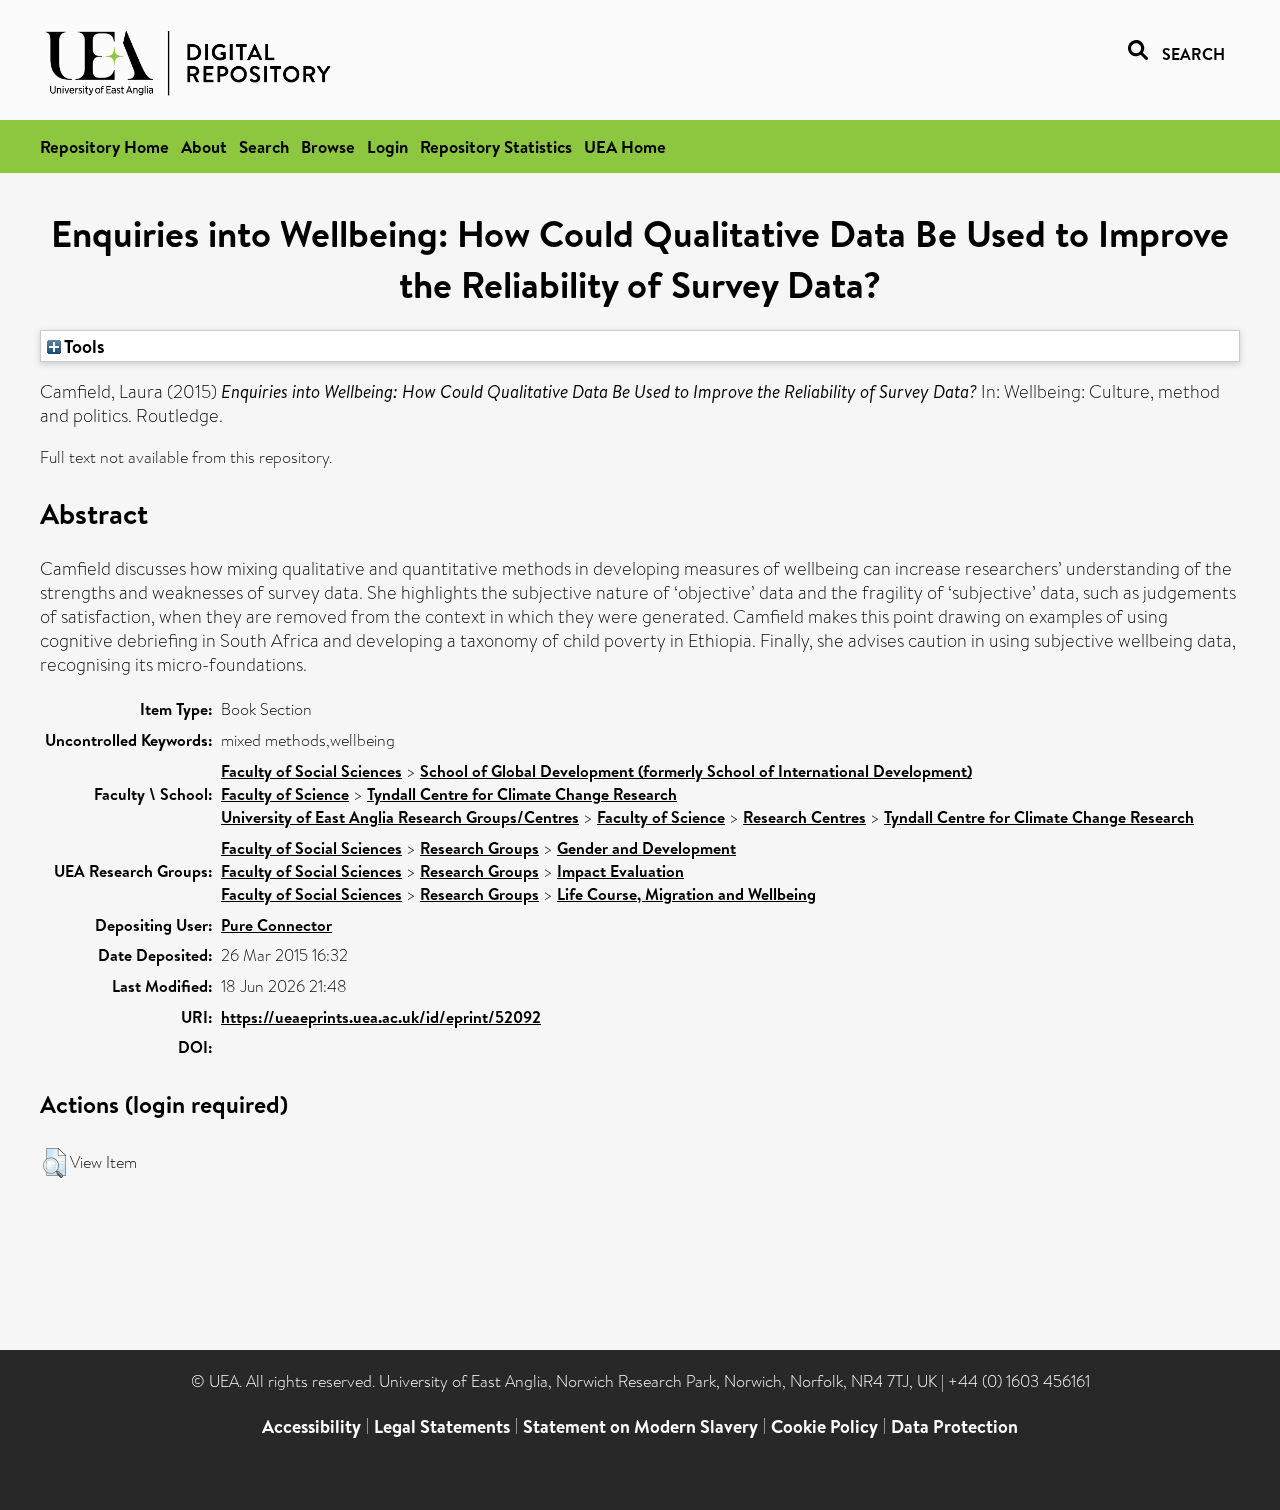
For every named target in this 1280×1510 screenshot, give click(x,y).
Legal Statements (442, 1426)
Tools (83, 346)
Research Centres (804, 817)
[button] (54, 1163)
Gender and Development (646, 848)
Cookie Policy (824, 1426)
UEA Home (625, 146)
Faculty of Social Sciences (311, 771)
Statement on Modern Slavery (640, 1426)
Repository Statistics (496, 146)
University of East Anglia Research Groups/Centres (400, 817)
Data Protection (954, 1426)
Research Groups (479, 848)
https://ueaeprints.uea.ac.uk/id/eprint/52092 (381, 1017)
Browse (328, 146)
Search (264, 146)
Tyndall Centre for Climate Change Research (522, 794)
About (204, 146)
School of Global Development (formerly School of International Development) (696, 771)
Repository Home (104, 146)
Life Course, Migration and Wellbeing (686, 894)
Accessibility (311, 1426)
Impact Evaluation (620, 871)
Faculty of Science (285, 794)
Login (387, 146)
